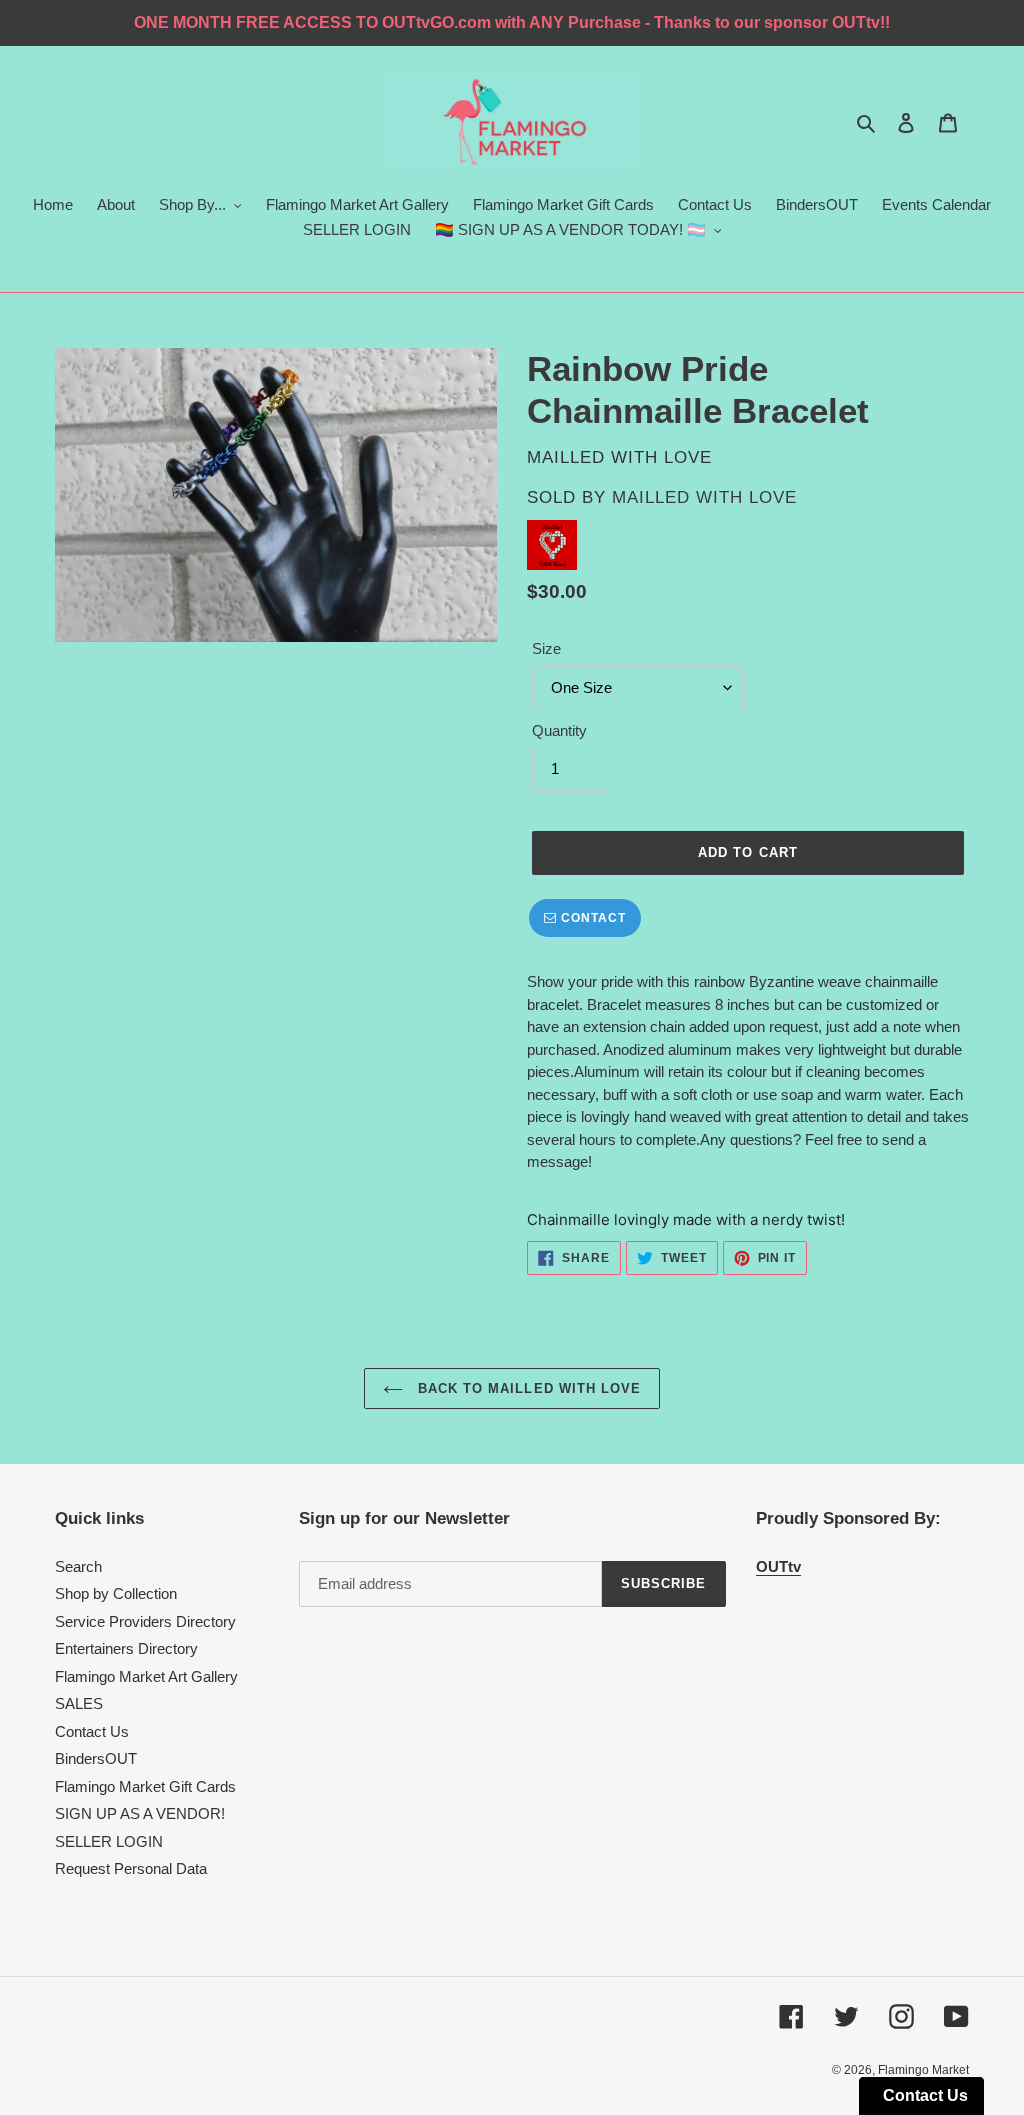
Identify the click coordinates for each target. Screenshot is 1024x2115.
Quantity (559, 730)
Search (78, 1566)
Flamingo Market (923, 2070)
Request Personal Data (131, 1868)
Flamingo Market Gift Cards (145, 1786)
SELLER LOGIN (109, 1841)
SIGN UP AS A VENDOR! (140, 1813)
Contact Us (92, 1731)
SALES (79, 1703)
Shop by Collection (116, 1593)
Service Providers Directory (145, 1621)
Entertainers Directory (126, 1648)
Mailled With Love (704, 497)
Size (546, 648)
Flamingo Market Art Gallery (146, 1676)
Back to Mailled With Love (527, 1388)
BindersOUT (96, 1758)
